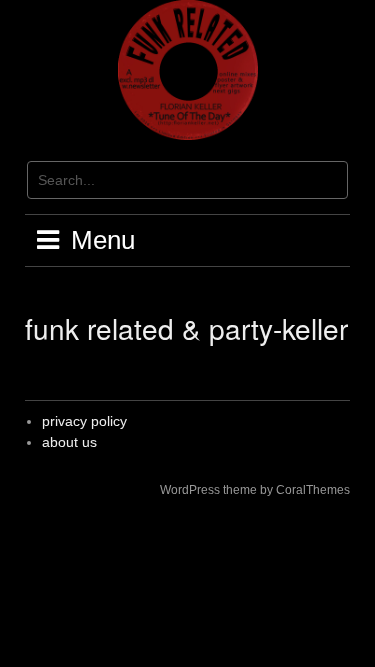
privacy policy (84, 421)
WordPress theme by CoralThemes (255, 490)
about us (69, 442)
